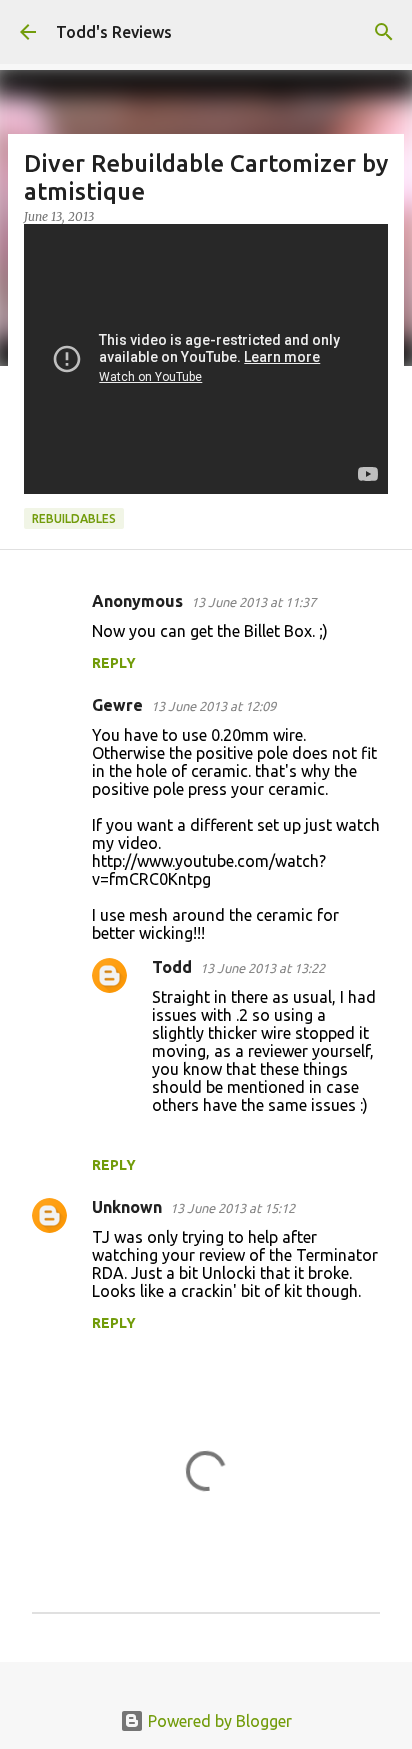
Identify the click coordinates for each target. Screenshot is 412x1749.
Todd (172, 967)
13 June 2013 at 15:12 (232, 1208)
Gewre (117, 705)
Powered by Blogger (218, 1721)
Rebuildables (74, 518)
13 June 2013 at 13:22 (262, 968)
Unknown (127, 1207)
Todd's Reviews (114, 32)
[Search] (384, 32)
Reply (114, 663)
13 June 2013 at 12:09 (213, 706)
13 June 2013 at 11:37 (253, 602)
